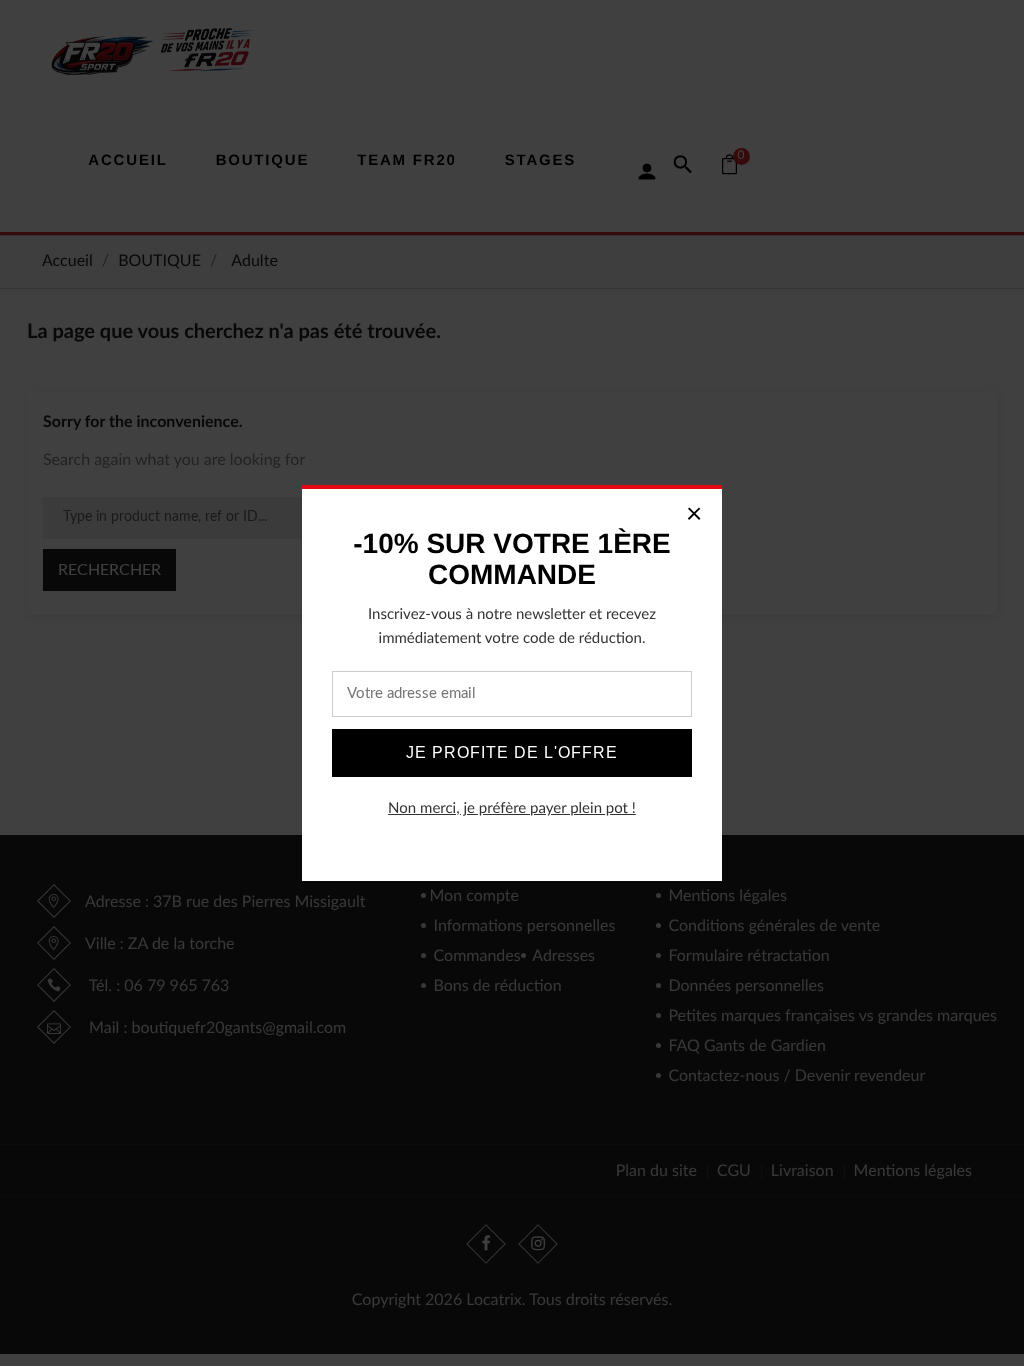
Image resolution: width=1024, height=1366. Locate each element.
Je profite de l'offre (512, 752)
